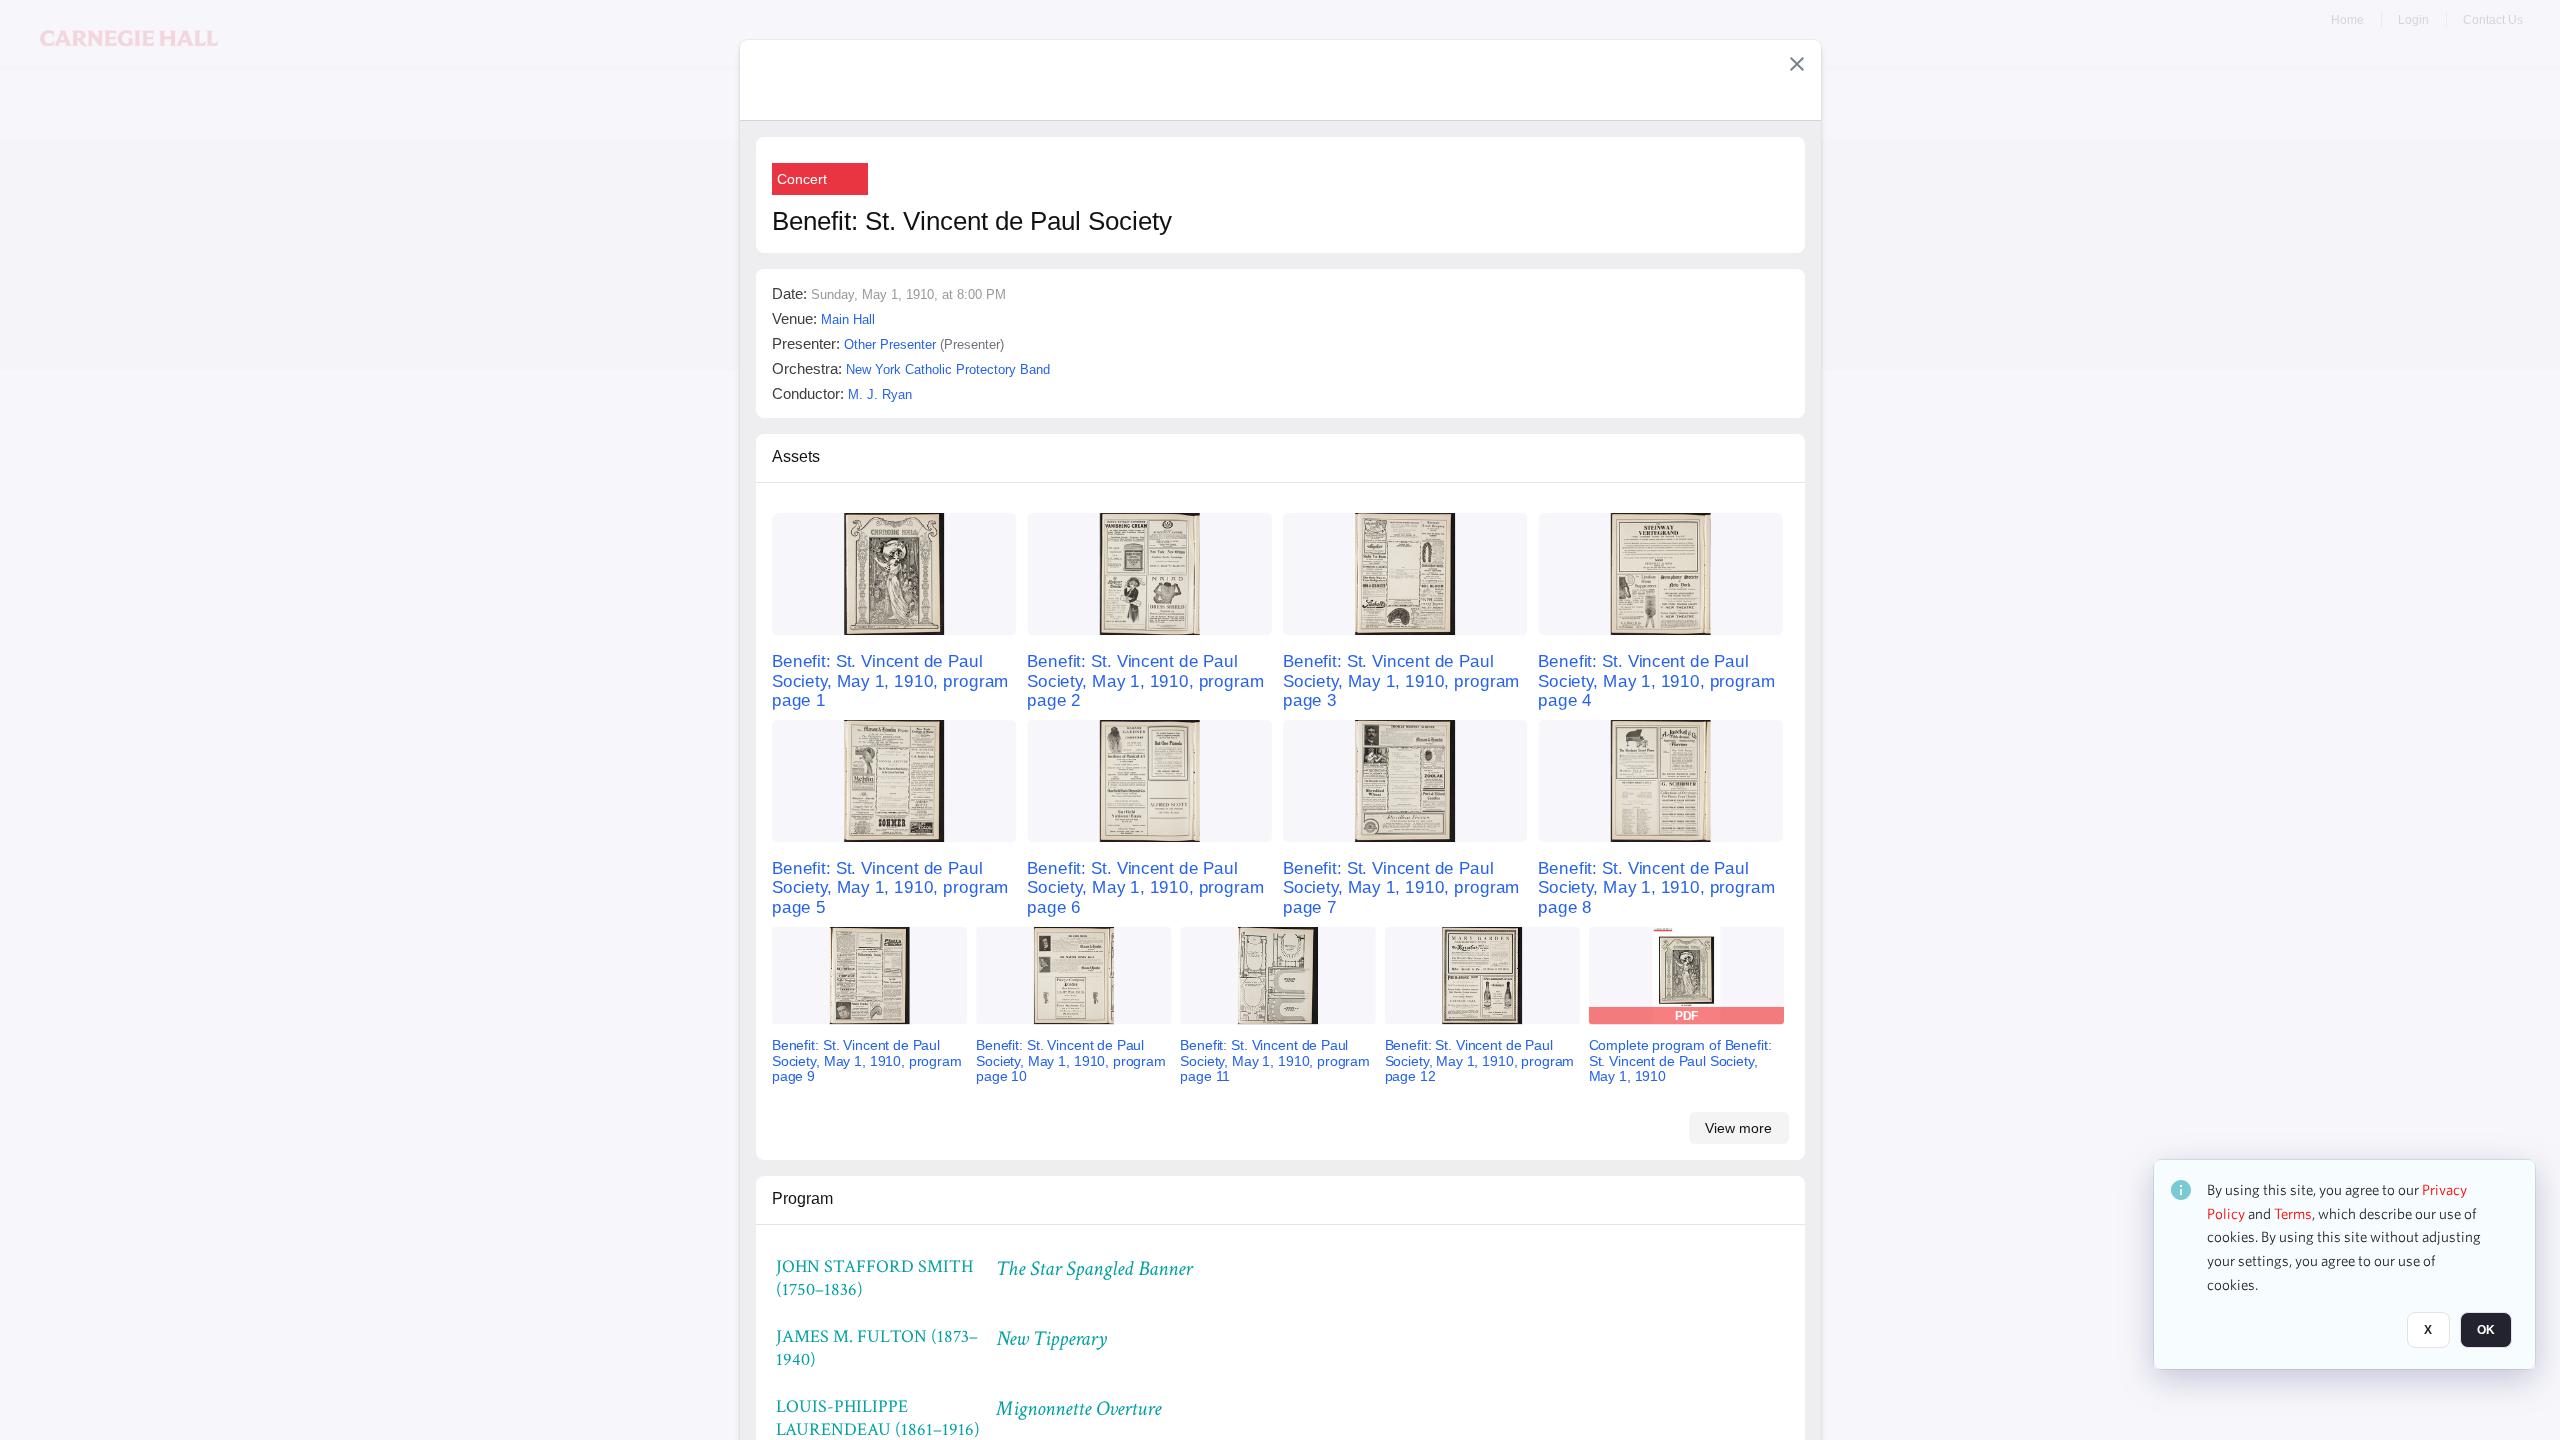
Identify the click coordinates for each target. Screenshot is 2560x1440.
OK (2486, 1331)
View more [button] (1738, 1128)
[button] (1797, 64)
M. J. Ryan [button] (880, 394)
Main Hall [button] (848, 319)
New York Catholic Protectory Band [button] (948, 369)
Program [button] (802, 1198)
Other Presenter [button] (890, 344)
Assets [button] (796, 456)
